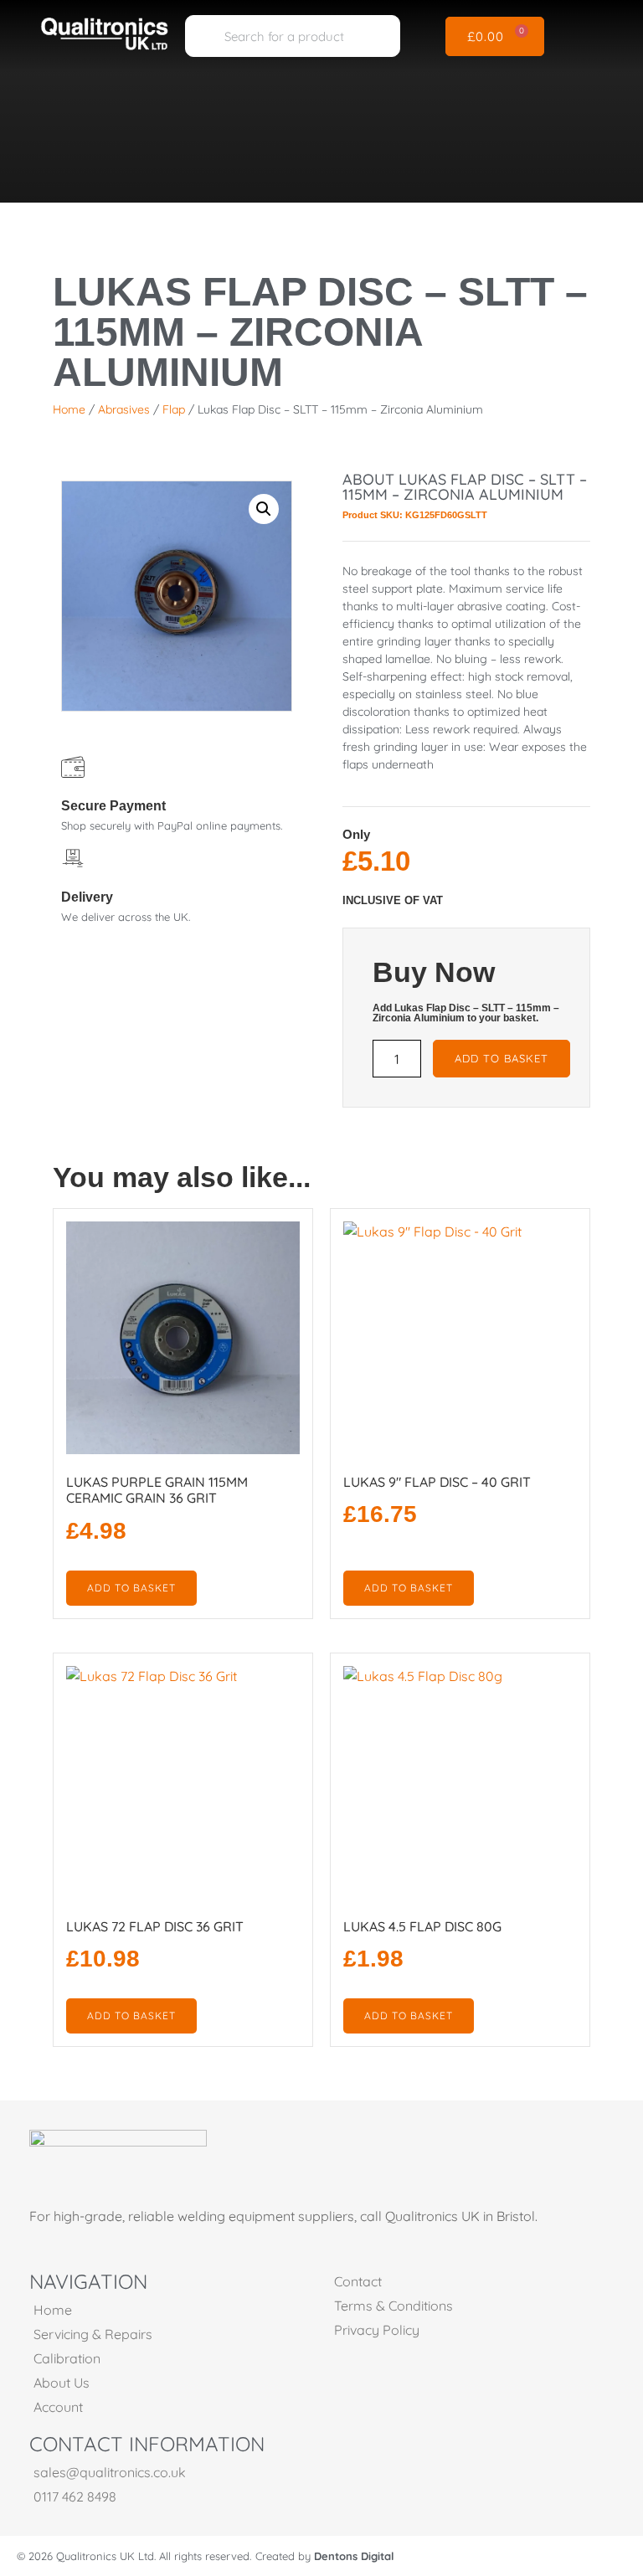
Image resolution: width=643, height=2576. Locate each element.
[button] (591, 36)
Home (69, 409)
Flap (174, 409)
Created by (325, 2556)
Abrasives (124, 409)
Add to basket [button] (131, 1588)
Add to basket (502, 1058)
